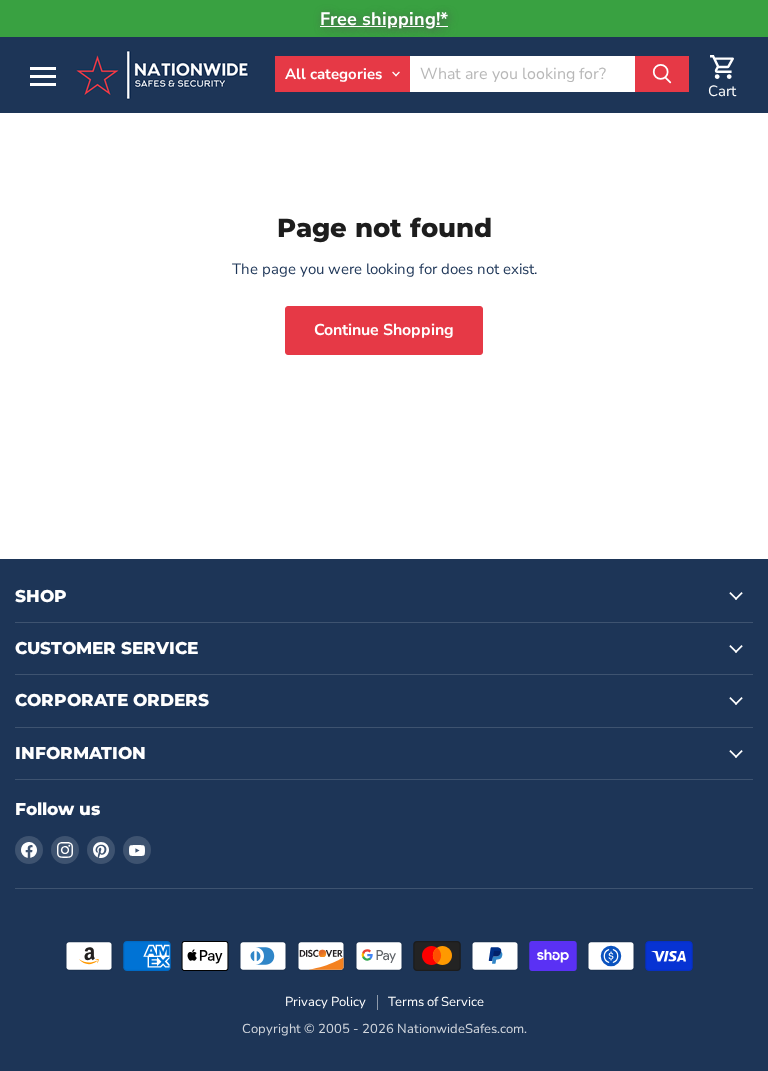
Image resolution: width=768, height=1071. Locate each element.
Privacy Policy (325, 1002)
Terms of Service (436, 1002)
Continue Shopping (384, 330)
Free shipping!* (384, 19)
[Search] (662, 74)
